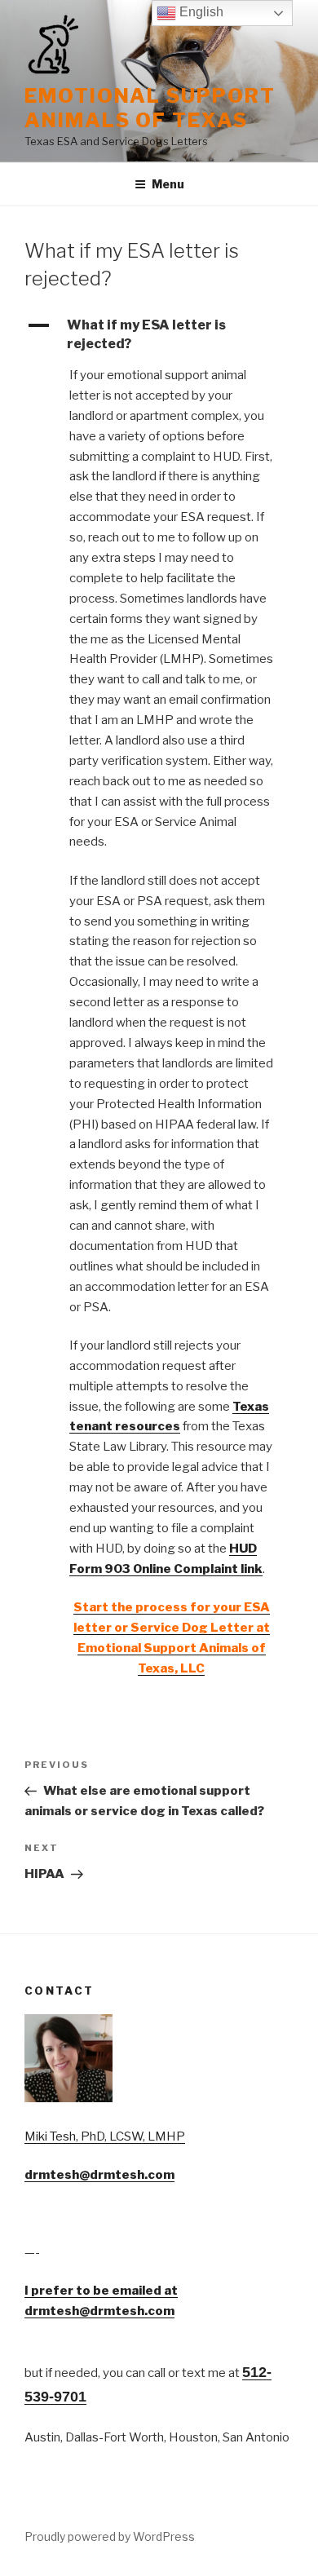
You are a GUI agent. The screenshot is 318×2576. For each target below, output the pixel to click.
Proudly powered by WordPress (110, 2536)
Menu (168, 184)
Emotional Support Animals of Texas (150, 108)
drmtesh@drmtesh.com (99, 2175)
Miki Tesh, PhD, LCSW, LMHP (105, 2136)
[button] (159, 335)
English (200, 12)
